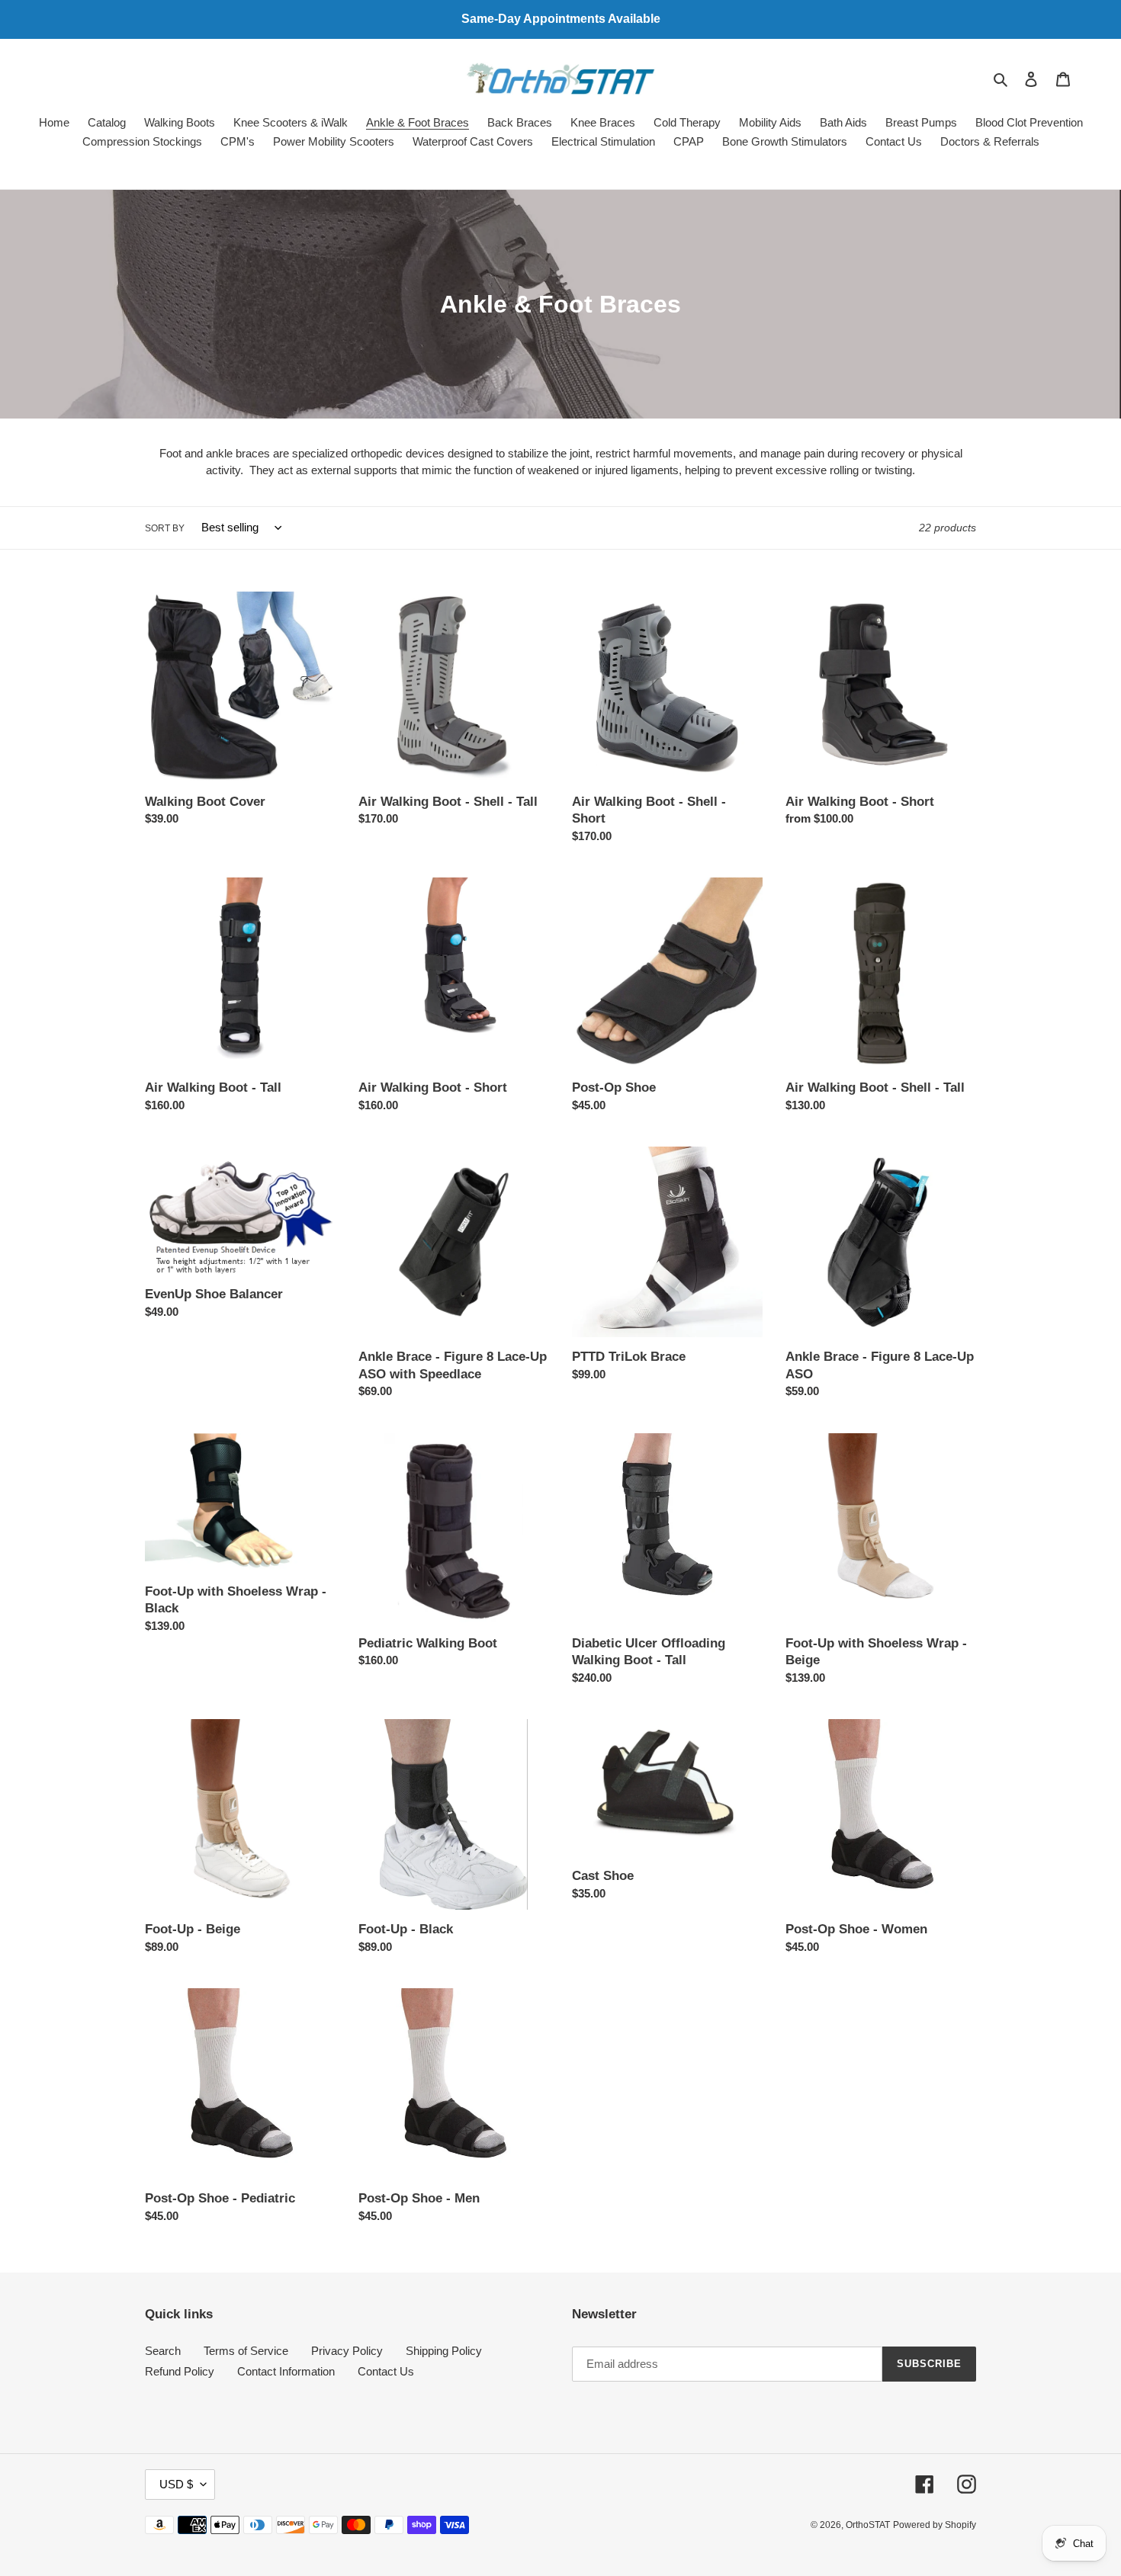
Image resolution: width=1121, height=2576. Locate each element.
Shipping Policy (444, 2351)
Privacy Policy (347, 2351)
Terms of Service (246, 2351)
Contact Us (386, 2371)
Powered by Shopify (935, 2525)
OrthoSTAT (868, 2525)
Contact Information (286, 2371)
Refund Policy (180, 2371)
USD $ (176, 2484)
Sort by (165, 528)
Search (163, 2351)
